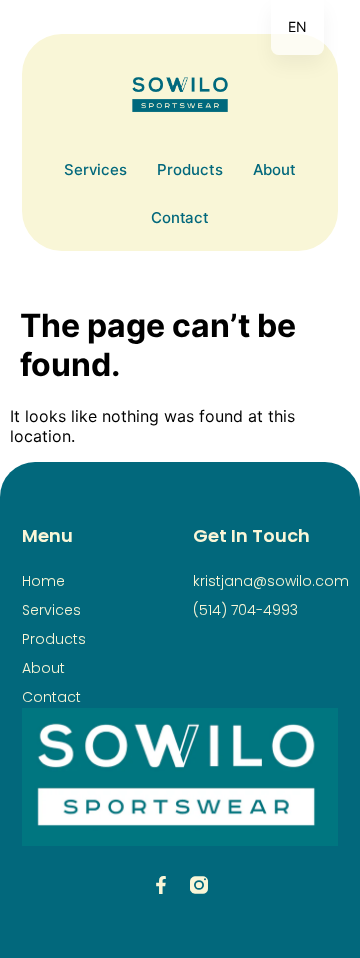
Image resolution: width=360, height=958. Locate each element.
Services (95, 169)
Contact (180, 217)
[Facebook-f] (161, 885)
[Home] (180, 94)
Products (189, 169)
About (275, 169)
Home (43, 581)
